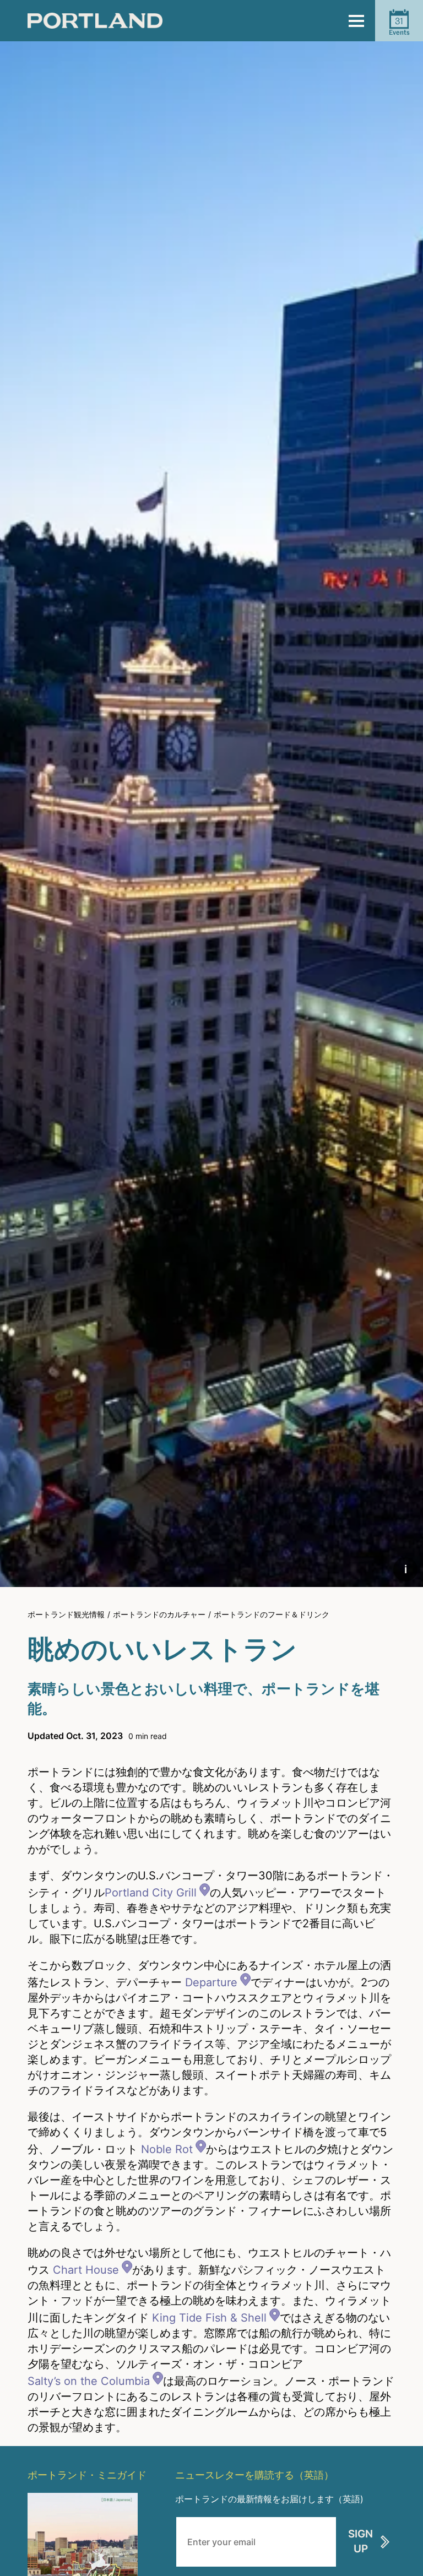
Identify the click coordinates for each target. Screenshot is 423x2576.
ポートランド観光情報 (66, 1614)
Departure (211, 1982)
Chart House (86, 2270)
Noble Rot (167, 2149)
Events (399, 26)
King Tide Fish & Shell (209, 2318)
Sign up (360, 2541)
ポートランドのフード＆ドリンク (272, 1614)
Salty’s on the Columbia (89, 2381)
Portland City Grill (151, 1893)
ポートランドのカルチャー (159, 1614)
